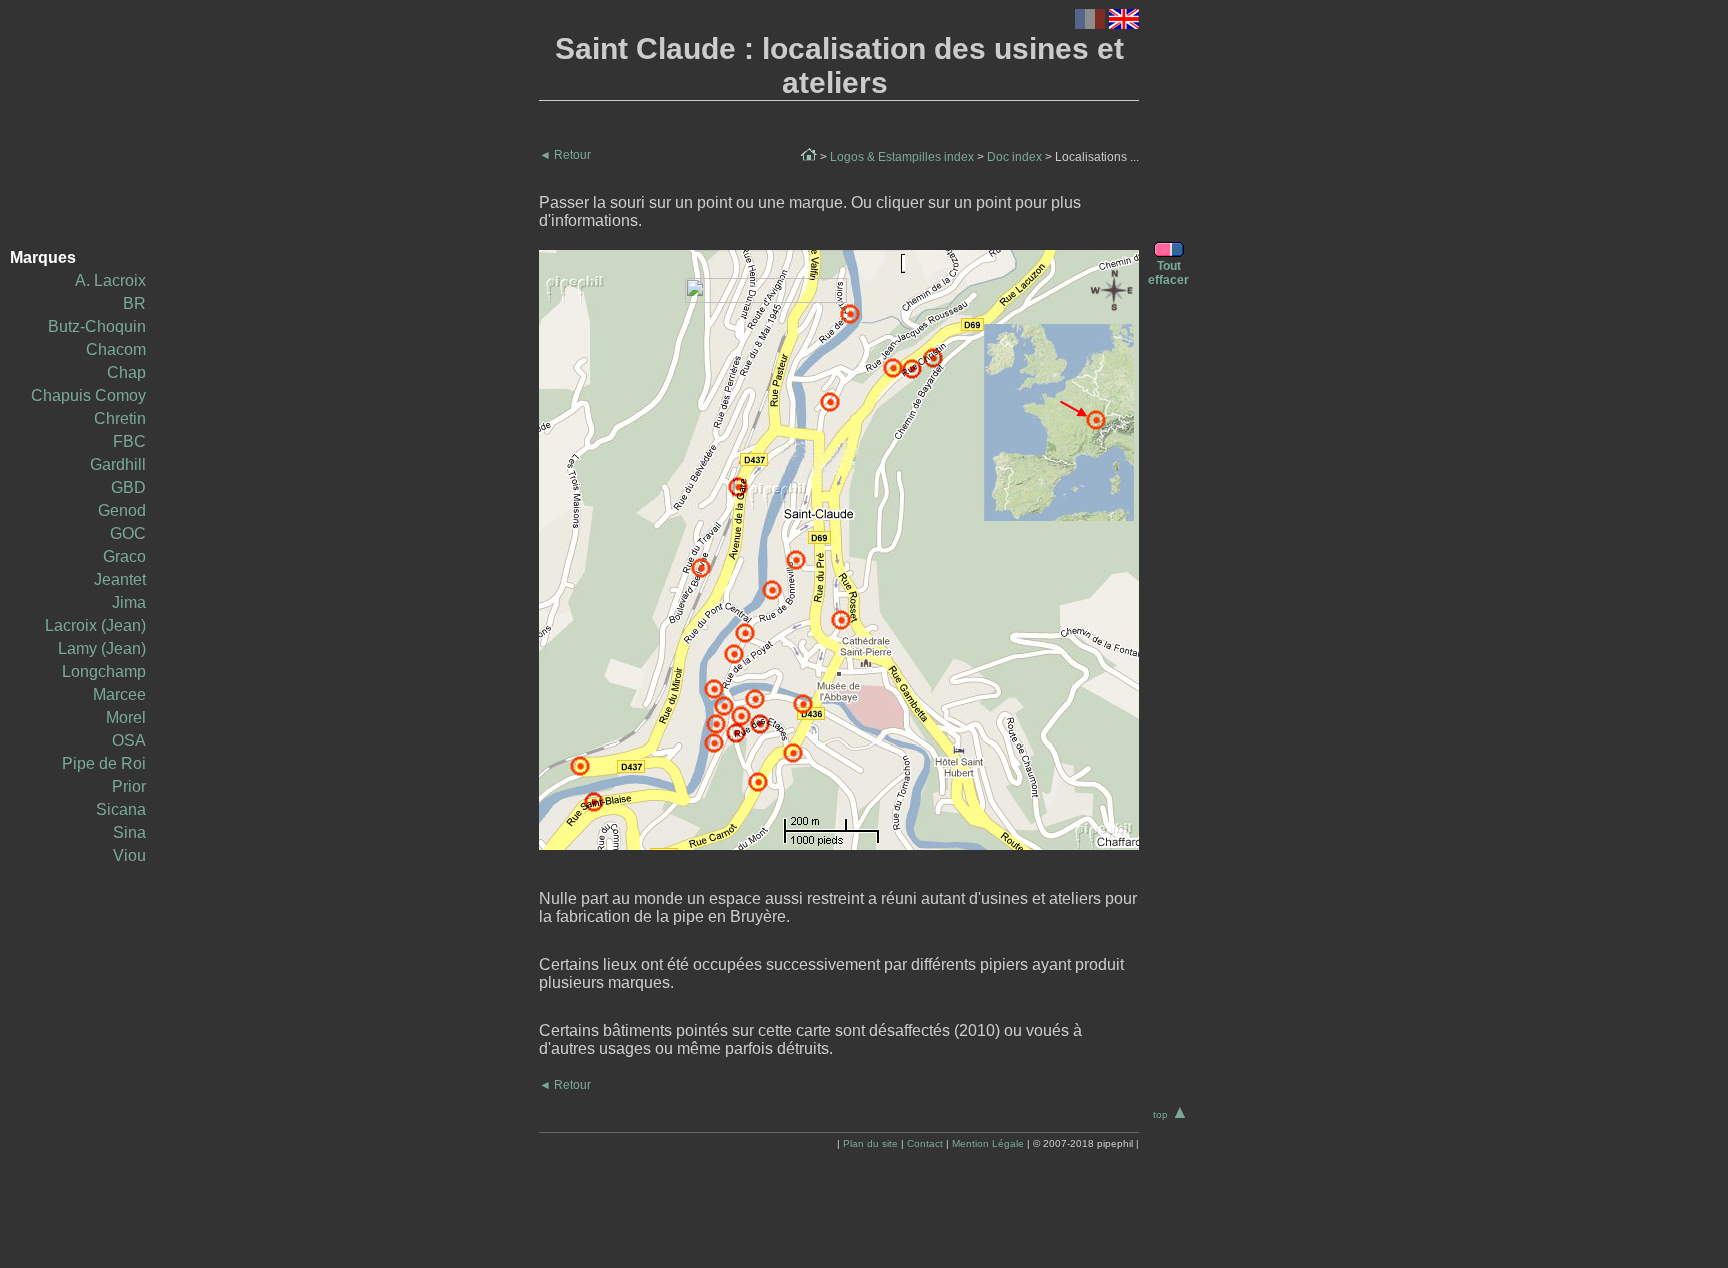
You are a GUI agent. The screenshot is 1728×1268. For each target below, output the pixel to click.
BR (134, 303)
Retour (565, 155)
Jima (129, 602)
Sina (129, 832)
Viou (129, 855)
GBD (128, 487)
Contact (925, 1143)
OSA (129, 740)
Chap (126, 372)
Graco (124, 556)
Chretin (120, 418)
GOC (128, 533)
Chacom (116, 349)
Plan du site (870, 1143)
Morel (126, 717)
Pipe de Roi (104, 763)
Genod (122, 510)
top (1171, 1114)
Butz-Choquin (97, 326)
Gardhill (118, 464)
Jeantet (120, 579)
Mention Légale (988, 1143)
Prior (129, 786)
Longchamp (104, 671)
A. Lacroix (110, 280)
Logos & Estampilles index (902, 157)
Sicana (121, 809)
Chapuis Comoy (88, 395)
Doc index (1014, 157)
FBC (129, 441)
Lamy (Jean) (102, 648)
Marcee (119, 694)
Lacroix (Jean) (95, 625)
